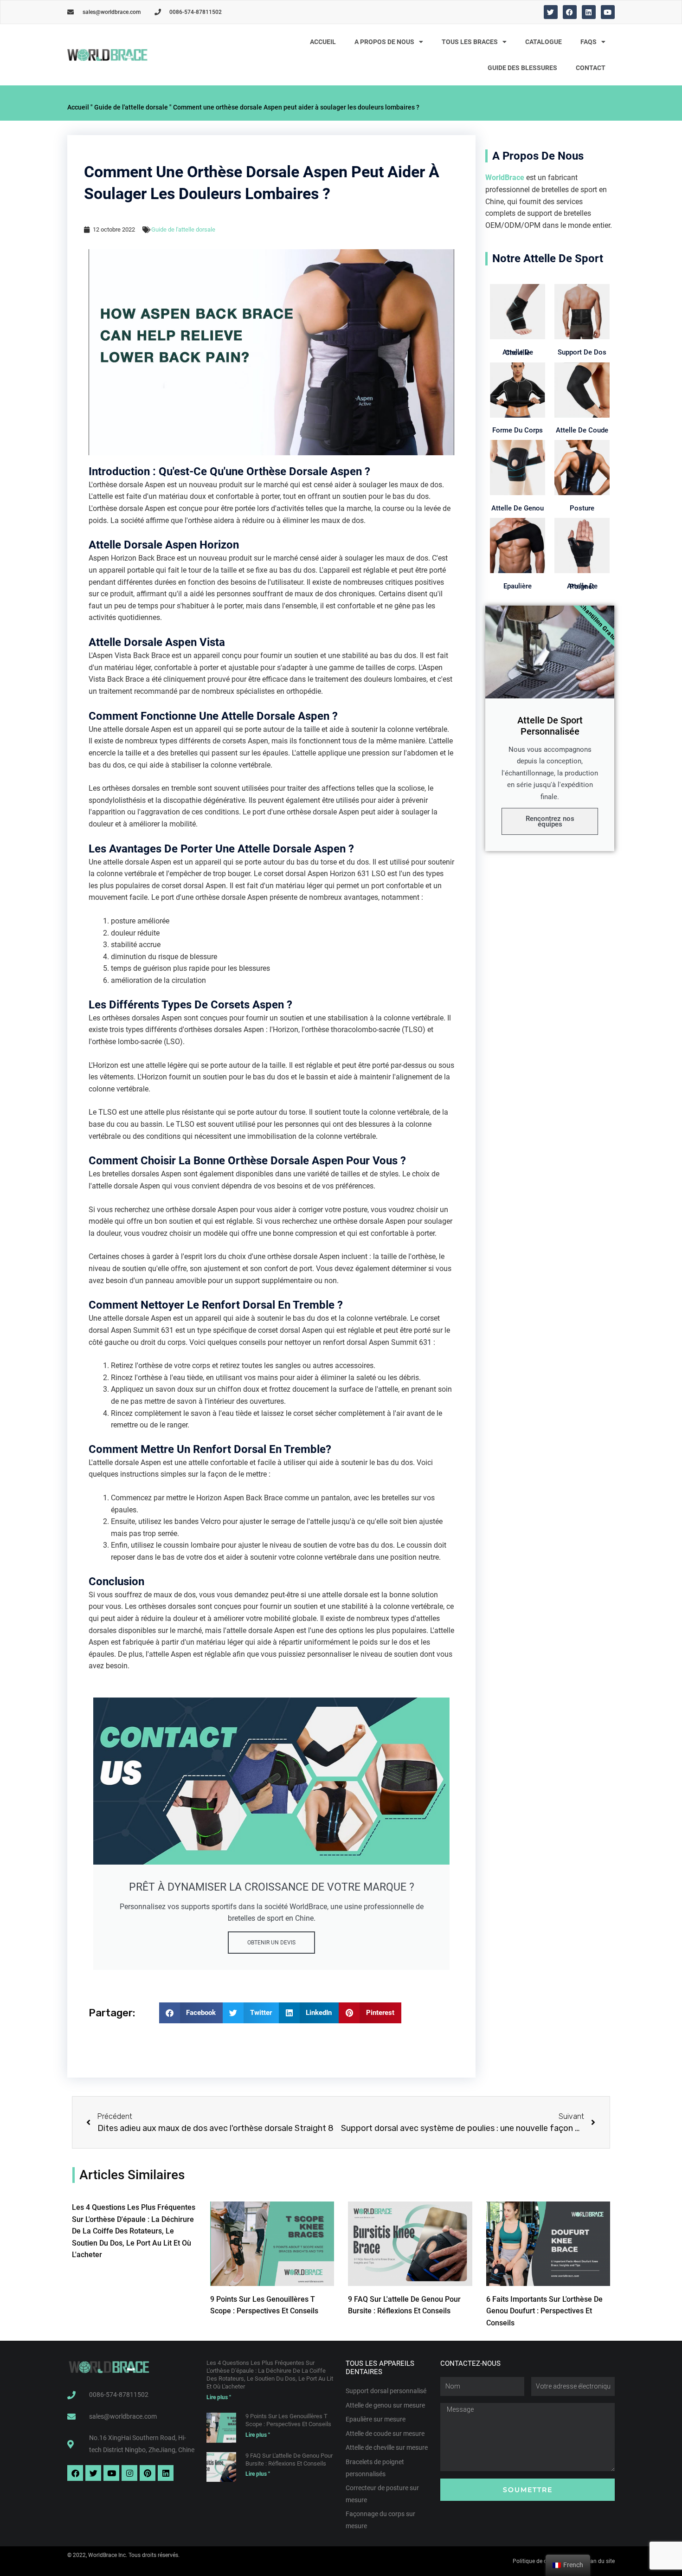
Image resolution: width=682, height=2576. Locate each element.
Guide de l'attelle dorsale (131, 107)
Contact (591, 68)
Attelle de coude (582, 430)
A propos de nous (384, 42)
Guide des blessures (522, 68)
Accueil (323, 42)
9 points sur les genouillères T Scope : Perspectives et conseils (288, 2420)
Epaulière (518, 586)
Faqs (589, 42)
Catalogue (544, 42)
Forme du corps (518, 430)
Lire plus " (219, 2397)
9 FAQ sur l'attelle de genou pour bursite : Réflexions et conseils (289, 2460)
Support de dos (582, 352)
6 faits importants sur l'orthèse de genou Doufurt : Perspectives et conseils (544, 2311)
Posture (582, 508)
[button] (191, 2013)
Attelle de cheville (518, 352)
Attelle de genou (518, 508)
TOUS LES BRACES (470, 42)
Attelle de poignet (582, 586)
